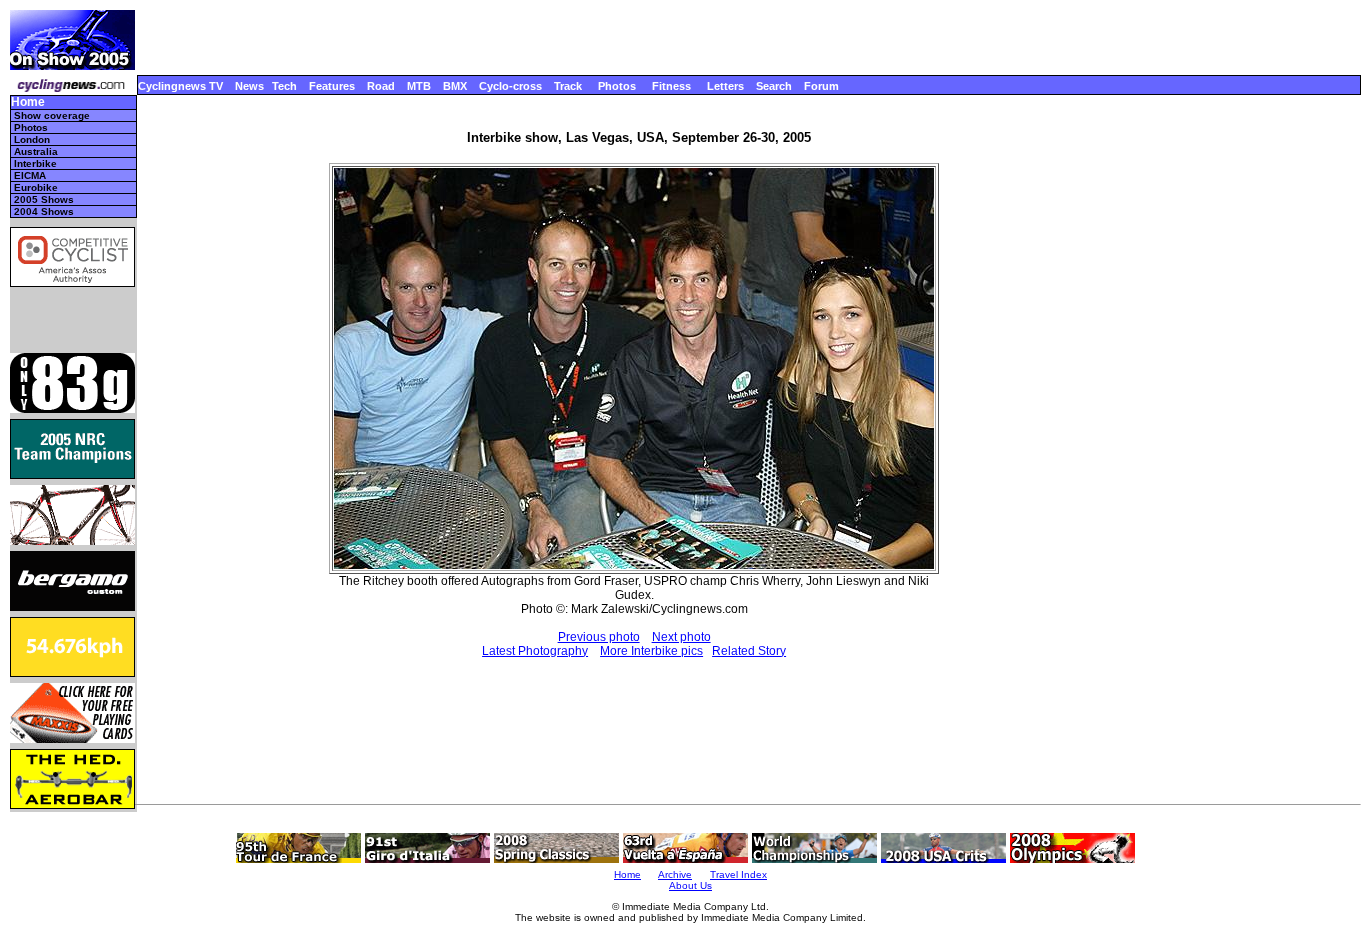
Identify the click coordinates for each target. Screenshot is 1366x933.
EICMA (30, 175)
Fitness (671, 86)
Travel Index (738, 874)
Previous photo (599, 637)
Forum (821, 86)
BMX (455, 86)
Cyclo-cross (510, 86)
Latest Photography (535, 651)
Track (568, 86)
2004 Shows (44, 211)
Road (381, 86)
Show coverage (52, 115)
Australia (36, 151)
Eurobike (36, 187)
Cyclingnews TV (180, 86)
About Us (690, 885)
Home (28, 102)
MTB (419, 86)
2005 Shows (44, 199)
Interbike (35, 163)
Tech (284, 86)
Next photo (681, 637)
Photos (617, 86)
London (32, 139)
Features (332, 86)
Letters (725, 86)
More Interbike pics (651, 651)
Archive (675, 874)
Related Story (749, 651)
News (249, 86)
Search (774, 86)
